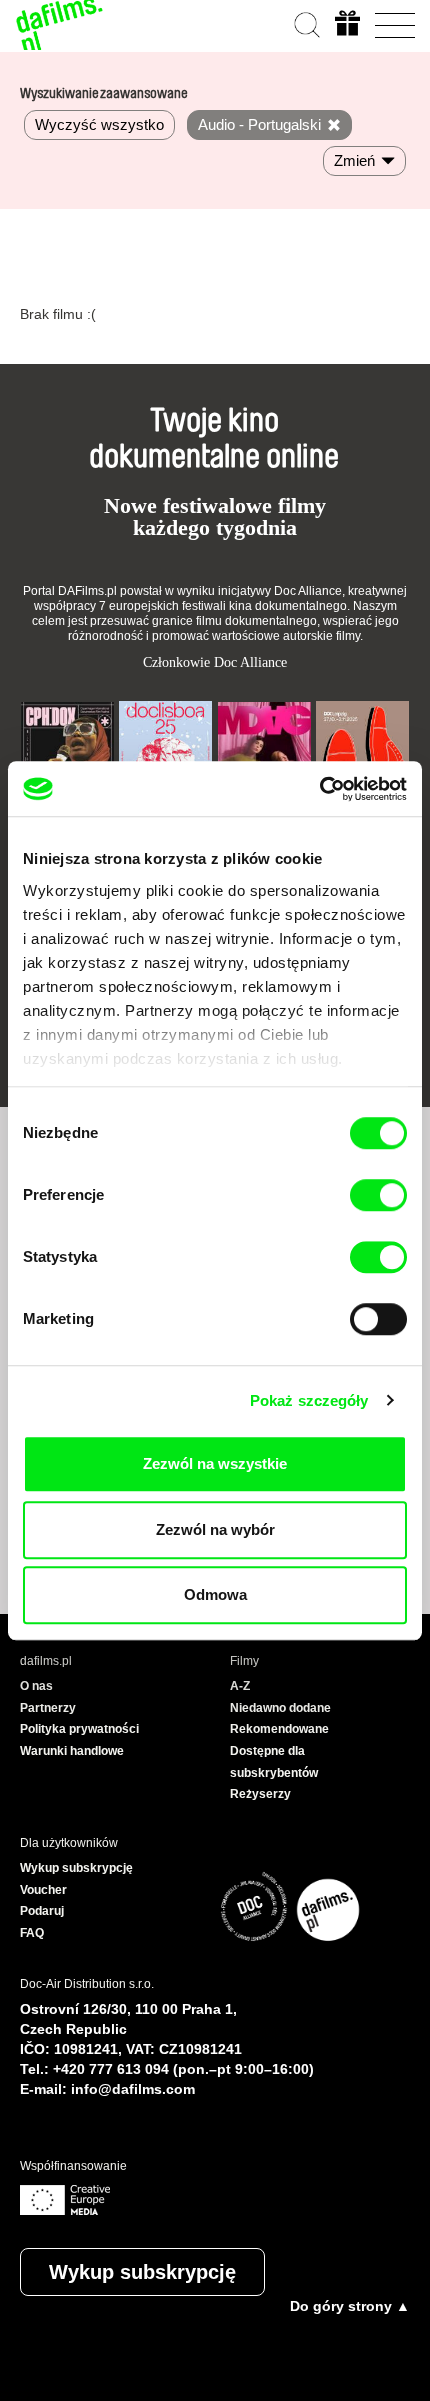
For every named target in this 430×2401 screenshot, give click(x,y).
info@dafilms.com (133, 2089)
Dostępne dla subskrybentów (274, 1762)
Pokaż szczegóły (309, 1400)
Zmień (354, 160)
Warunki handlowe (72, 1751)
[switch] (378, 1195)
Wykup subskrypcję (142, 2272)
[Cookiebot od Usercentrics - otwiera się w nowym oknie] (319, 789)
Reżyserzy (260, 1794)
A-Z (240, 1686)
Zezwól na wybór (215, 1529)
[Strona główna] (60, 25)
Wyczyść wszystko (99, 124)
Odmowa (215, 1594)
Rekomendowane (279, 1729)
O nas (36, 1686)
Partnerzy (48, 1708)
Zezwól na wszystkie (215, 1463)
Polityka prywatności (79, 1729)
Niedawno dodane (280, 1708)
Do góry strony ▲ (350, 2306)
